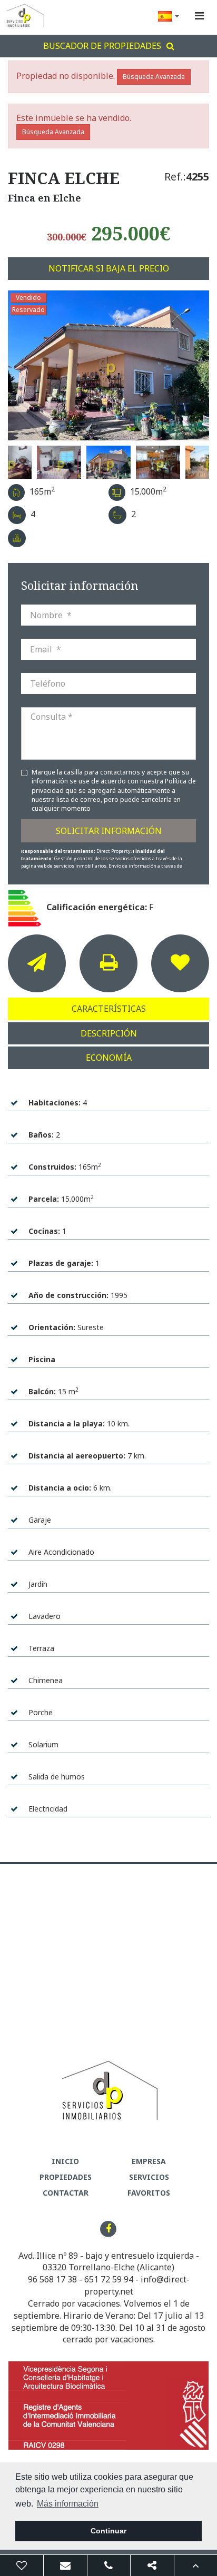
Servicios (149, 2177)
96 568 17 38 (52, 2279)
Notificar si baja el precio (109, 268)
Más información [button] (68, 2504)
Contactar (66, 2193)
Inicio (65, 2161)
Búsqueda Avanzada (154, 77)
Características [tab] (109, 1009)
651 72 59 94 (109, 2279)
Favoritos (149, 2193)
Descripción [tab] (109, 1033)
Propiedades (66, 2177)
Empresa (149, 2161)
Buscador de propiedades (102, 46)
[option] (108, 365)
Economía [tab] (109, 1058)
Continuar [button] (108, 2531)
